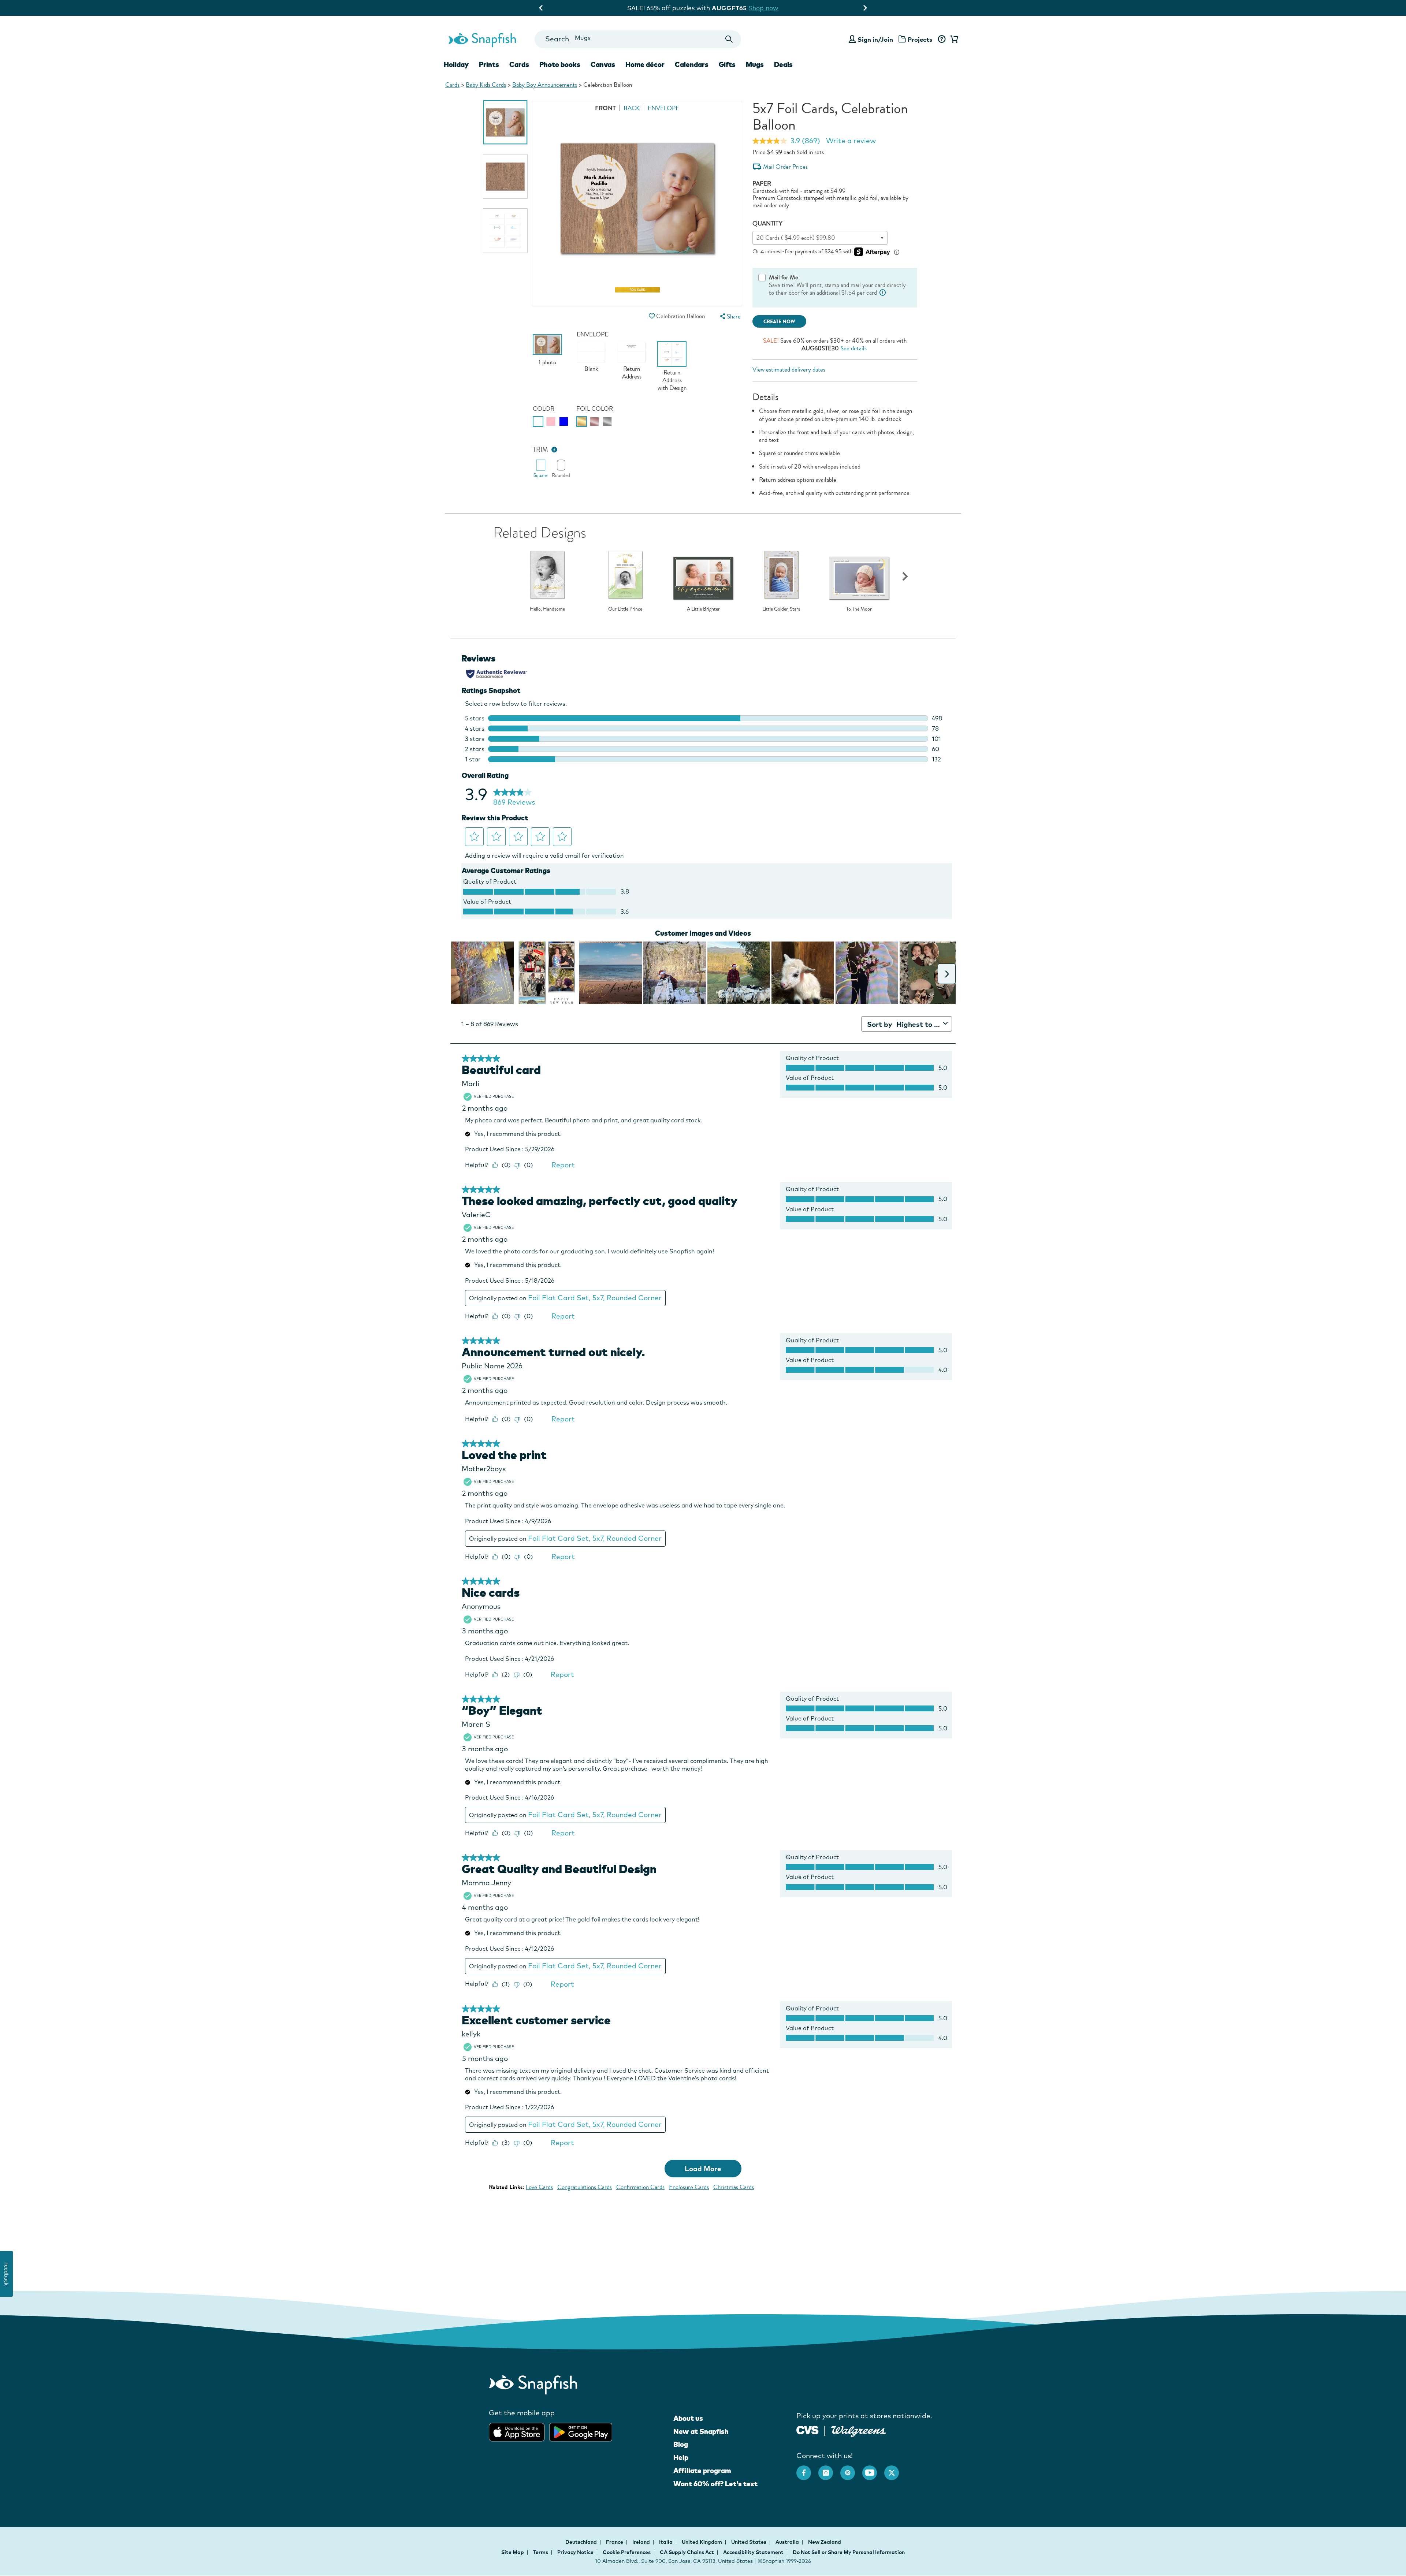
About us (688, 2418)
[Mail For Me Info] (883, 293)
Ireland (642, 2542)
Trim (540, 450)
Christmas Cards (734, 2187)
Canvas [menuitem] (603, 64)
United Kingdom (702, 2542)
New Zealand (825, 2542)
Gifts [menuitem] (727, 64)
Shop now (765, 8)
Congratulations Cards (585, 2187)
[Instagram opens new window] (829, 2469)
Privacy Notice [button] (575, 2552)
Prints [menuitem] (489, 64)
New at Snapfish (701, 2431)
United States (749, 2542)
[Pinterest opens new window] (851, 2469)
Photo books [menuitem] (560, 64)
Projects (920, 39)
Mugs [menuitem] (755, 64)
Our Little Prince (625, 609)
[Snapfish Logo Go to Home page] (482, 39)
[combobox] (638, 39)
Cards (452, 85)
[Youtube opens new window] (873, 2469)
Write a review (851, 141)
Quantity (767, 223)
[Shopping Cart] (953, 40)
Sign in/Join (875, 39)
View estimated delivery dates (789, 370)
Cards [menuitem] (519, 64)
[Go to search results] (729, 39)
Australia (788, 2542)
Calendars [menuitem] (692, 64)
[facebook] (807, 2469)
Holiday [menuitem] (456, 64)
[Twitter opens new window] (895, 2469)
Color (544, 409)
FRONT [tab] (605, 108)
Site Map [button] (513, 2552)
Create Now (779, 322)
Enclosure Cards (689, 2187)
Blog (681, 2444)
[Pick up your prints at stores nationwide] (808, 2429)
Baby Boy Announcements (545, 85)
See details (853, 348)
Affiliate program (702, 2471)
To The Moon (859, 609)
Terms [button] (541, 2552)
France (615, 2542)
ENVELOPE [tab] (663, 108)
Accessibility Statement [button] (753, 2552)
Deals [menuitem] (783, 64)
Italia (666, 2542)
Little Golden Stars (781, 609)
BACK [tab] (632, 108)
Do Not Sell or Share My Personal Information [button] (849, 2552)
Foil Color (595, 409)
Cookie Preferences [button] (627, 2552)
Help (681, 2457)
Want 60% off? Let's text (715, 2484)
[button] (652, 316)
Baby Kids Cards (486, 85)
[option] (505, 122)
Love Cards (539, 2187)
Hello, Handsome (547, 609)
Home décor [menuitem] (645, 64)
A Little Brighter (703, 609)
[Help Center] (942, 40)
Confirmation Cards (640, 2187)
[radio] (538, 422)
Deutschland (582, 2542)
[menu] (729, 316)
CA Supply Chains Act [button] (687, 2552)
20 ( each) (796, 238)
